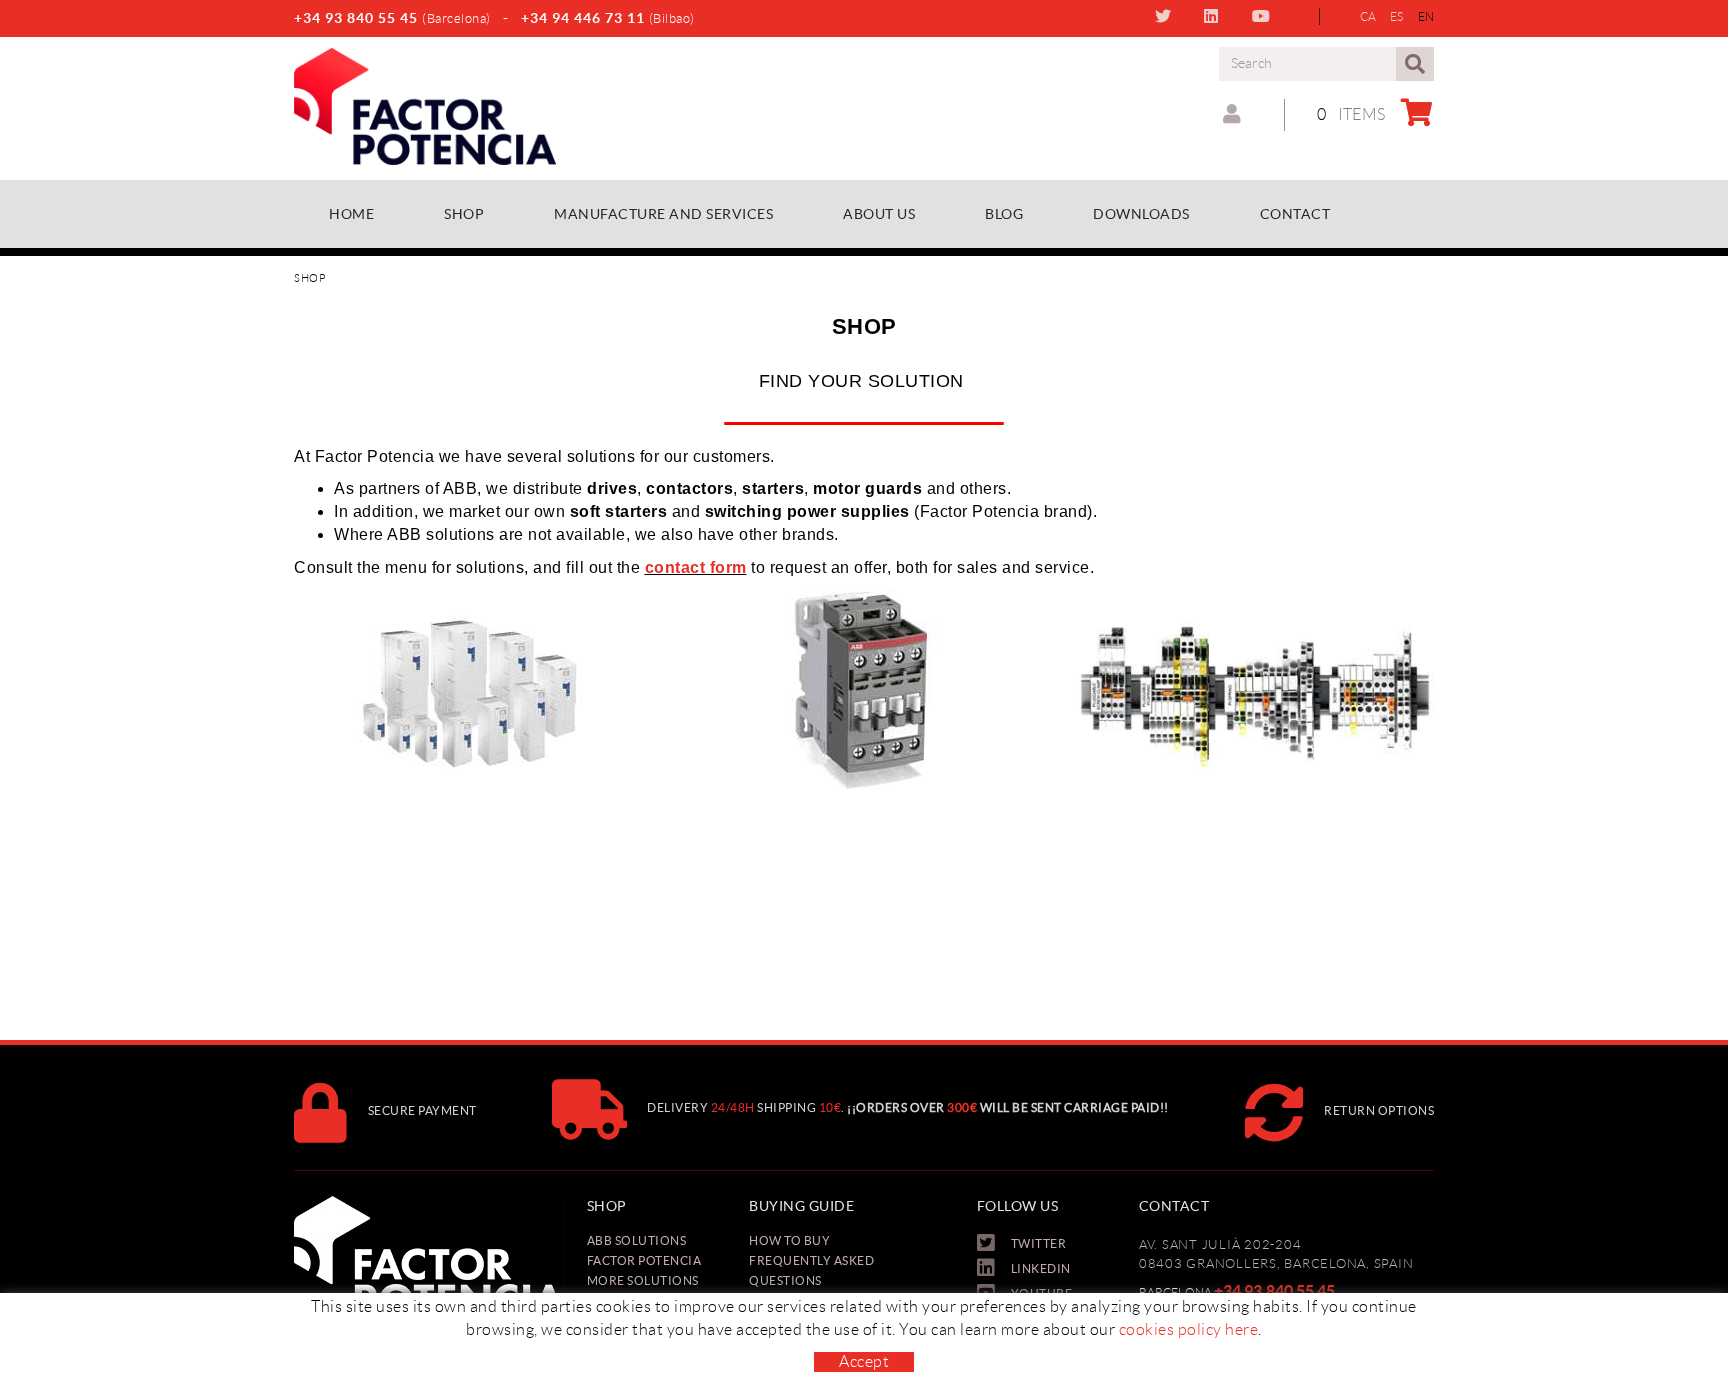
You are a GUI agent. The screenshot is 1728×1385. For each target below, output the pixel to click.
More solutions (643, 1280)
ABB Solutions (637, 1240)
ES (1397, 16)
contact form (696, 567)
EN (1426, 16)
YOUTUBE (1265, 16)
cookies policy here (1189, 1329)
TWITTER (1167, 16)
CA (1368, 16)
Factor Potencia (644, 1260)
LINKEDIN (1215, 16)
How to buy (789, 1240)
